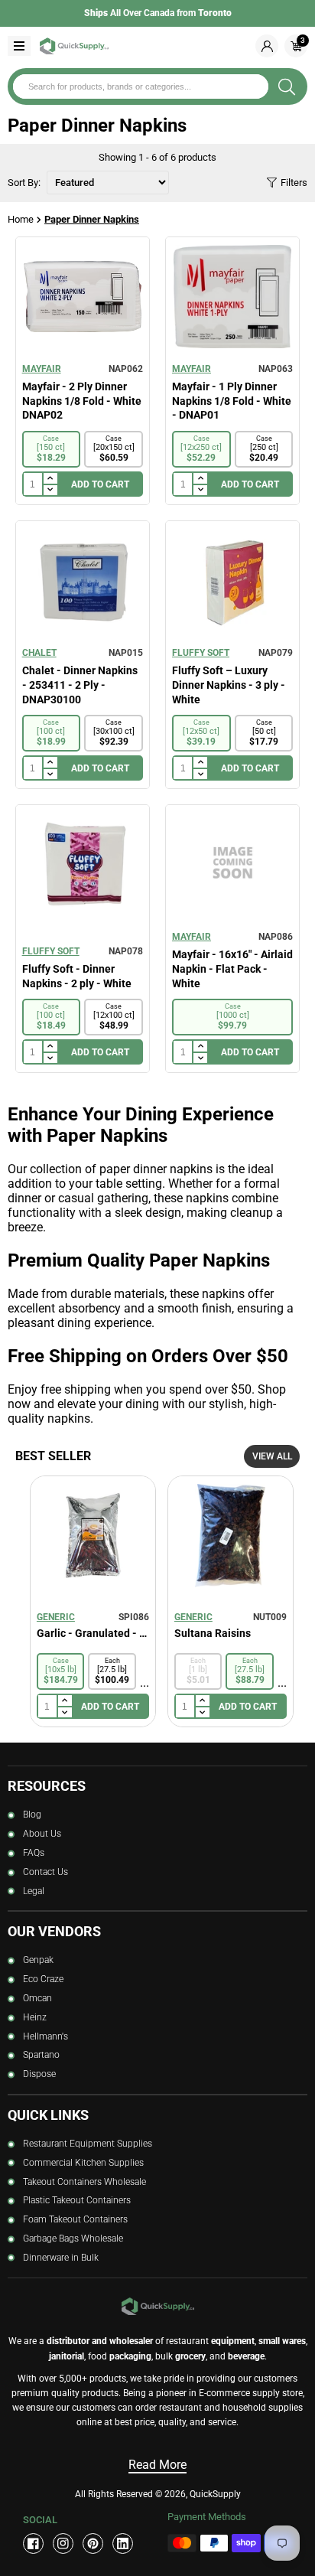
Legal (34, 1891)
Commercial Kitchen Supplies (83, 2163)
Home (21, 219)
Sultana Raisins (213, 1633)
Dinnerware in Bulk (61, 2258)
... (145, 1683)
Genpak (38, 1960)
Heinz (35, 2017)
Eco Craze (43, 1979)
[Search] (287, 86)
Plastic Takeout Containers (77, 2200)
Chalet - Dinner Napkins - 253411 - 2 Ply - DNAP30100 (80, 685)
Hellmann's (45, 2036)
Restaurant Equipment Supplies (88, 2144)
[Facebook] (33, 2543)
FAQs (34, 1853)
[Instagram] (63, 2543)
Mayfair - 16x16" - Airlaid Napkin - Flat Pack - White (232, 968)
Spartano (41, 2055)
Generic (56, 1617)
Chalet (39, 653)
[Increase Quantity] (50, 479)
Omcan (37, 1998)
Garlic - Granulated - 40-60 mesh (93, 1633)
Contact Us (45, 1872)
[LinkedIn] (123, 2543)
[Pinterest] (93, 2543)
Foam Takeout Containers (75, 2219)
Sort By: (25, 183)
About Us (42, 1834)
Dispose (39, 2074)
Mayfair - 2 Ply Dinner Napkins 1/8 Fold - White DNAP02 (82, 401)
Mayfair (42, 369)
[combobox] (141, 86)
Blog (32, 1815)
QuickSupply (215, 2494)
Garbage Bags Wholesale (73, 2239)
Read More (157, 2465)
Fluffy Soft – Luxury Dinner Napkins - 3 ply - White (229, 685)
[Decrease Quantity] (50, 491)
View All (272, 1456)
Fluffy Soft (201, 653)
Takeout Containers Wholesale (84, 2182)
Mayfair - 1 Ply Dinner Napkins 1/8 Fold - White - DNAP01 (232, 401)
